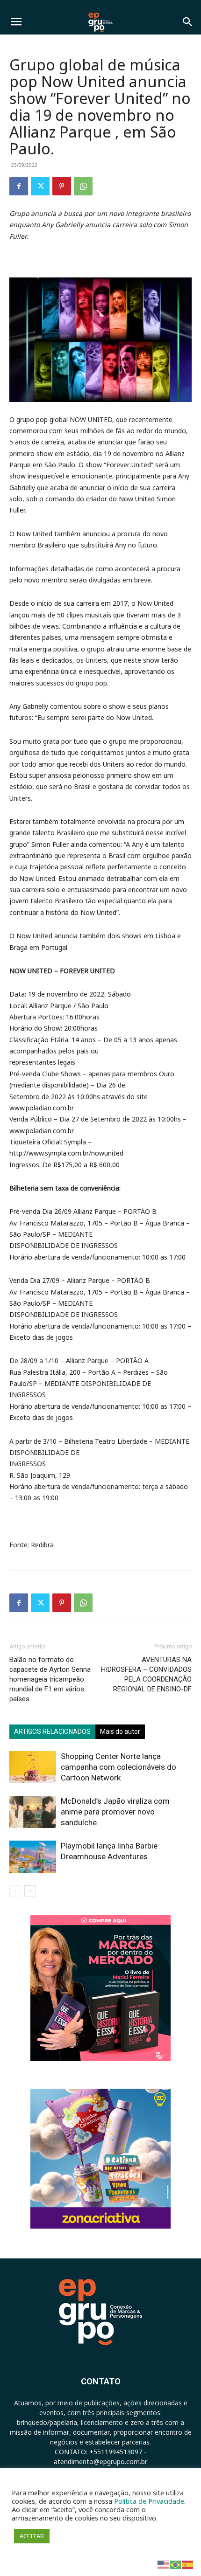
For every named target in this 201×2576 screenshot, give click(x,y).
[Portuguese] (176, 2564)
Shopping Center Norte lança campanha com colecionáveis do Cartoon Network (118, 1767)
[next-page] (30, 1891)
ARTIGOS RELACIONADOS (52, 1731)
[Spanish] (188, 2564)
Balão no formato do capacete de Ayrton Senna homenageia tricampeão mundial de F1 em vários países (50, 1679)
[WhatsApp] (83, 186)
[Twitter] (40, 186)
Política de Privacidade (149, 2501)
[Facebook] (19, 186)
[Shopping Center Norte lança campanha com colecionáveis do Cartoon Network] (33, 1767)
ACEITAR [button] (32, 2536)
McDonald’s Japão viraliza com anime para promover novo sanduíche (115, 1812)
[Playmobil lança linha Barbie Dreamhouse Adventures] (33, 1857)
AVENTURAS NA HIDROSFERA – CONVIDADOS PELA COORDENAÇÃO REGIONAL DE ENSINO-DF (146, 1674)
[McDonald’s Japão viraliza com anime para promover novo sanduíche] (33, 1812)
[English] (164, 2564)
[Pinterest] (62, 186)
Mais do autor (120, 1731)
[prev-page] (15, 1891)
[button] (16, 22)
